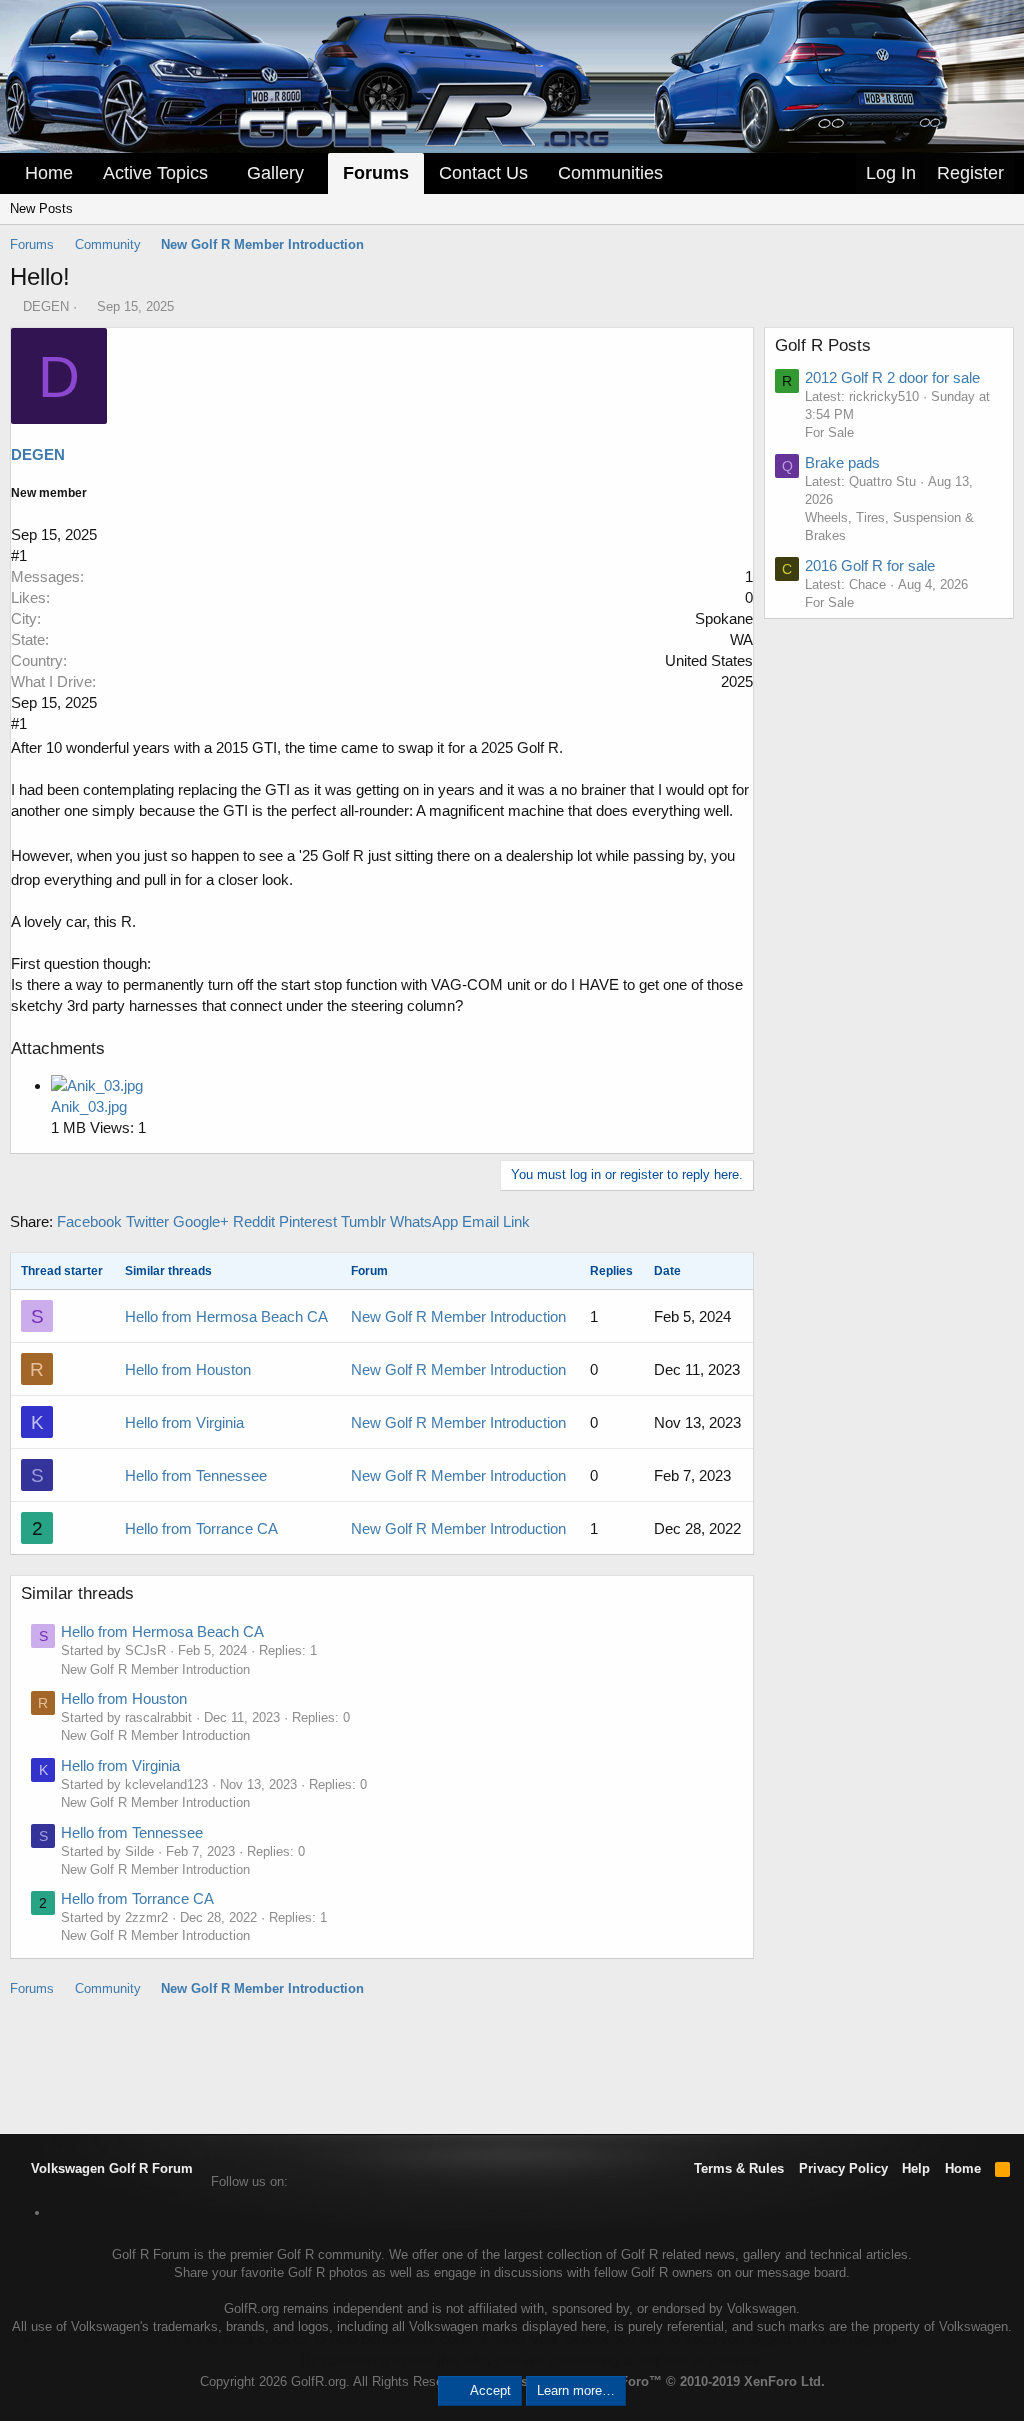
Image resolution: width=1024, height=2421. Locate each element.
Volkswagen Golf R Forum (110, 2168)
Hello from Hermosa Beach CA (226, 1316)
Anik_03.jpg (89, 1106)
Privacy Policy (843, 2168)
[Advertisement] (512, 2064)
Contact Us (483, 173)
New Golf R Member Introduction (458, 1316)
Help (916, 2168)
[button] (222, 173)
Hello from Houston (188, 1369)
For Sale (829, 432)
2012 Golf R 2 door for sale (892, 377)
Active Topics (155, 173)
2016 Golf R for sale (870, 565)
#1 (19, 555)
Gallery (275, 173)
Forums (376, 173)
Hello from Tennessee (196, 1475)
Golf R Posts (823, 345)
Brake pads (842, 462)
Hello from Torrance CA (201, 1528)
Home (49, 173)
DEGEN (46, 306)
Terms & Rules (739, 2168)
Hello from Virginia (184, 1422)
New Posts (41, 208)
